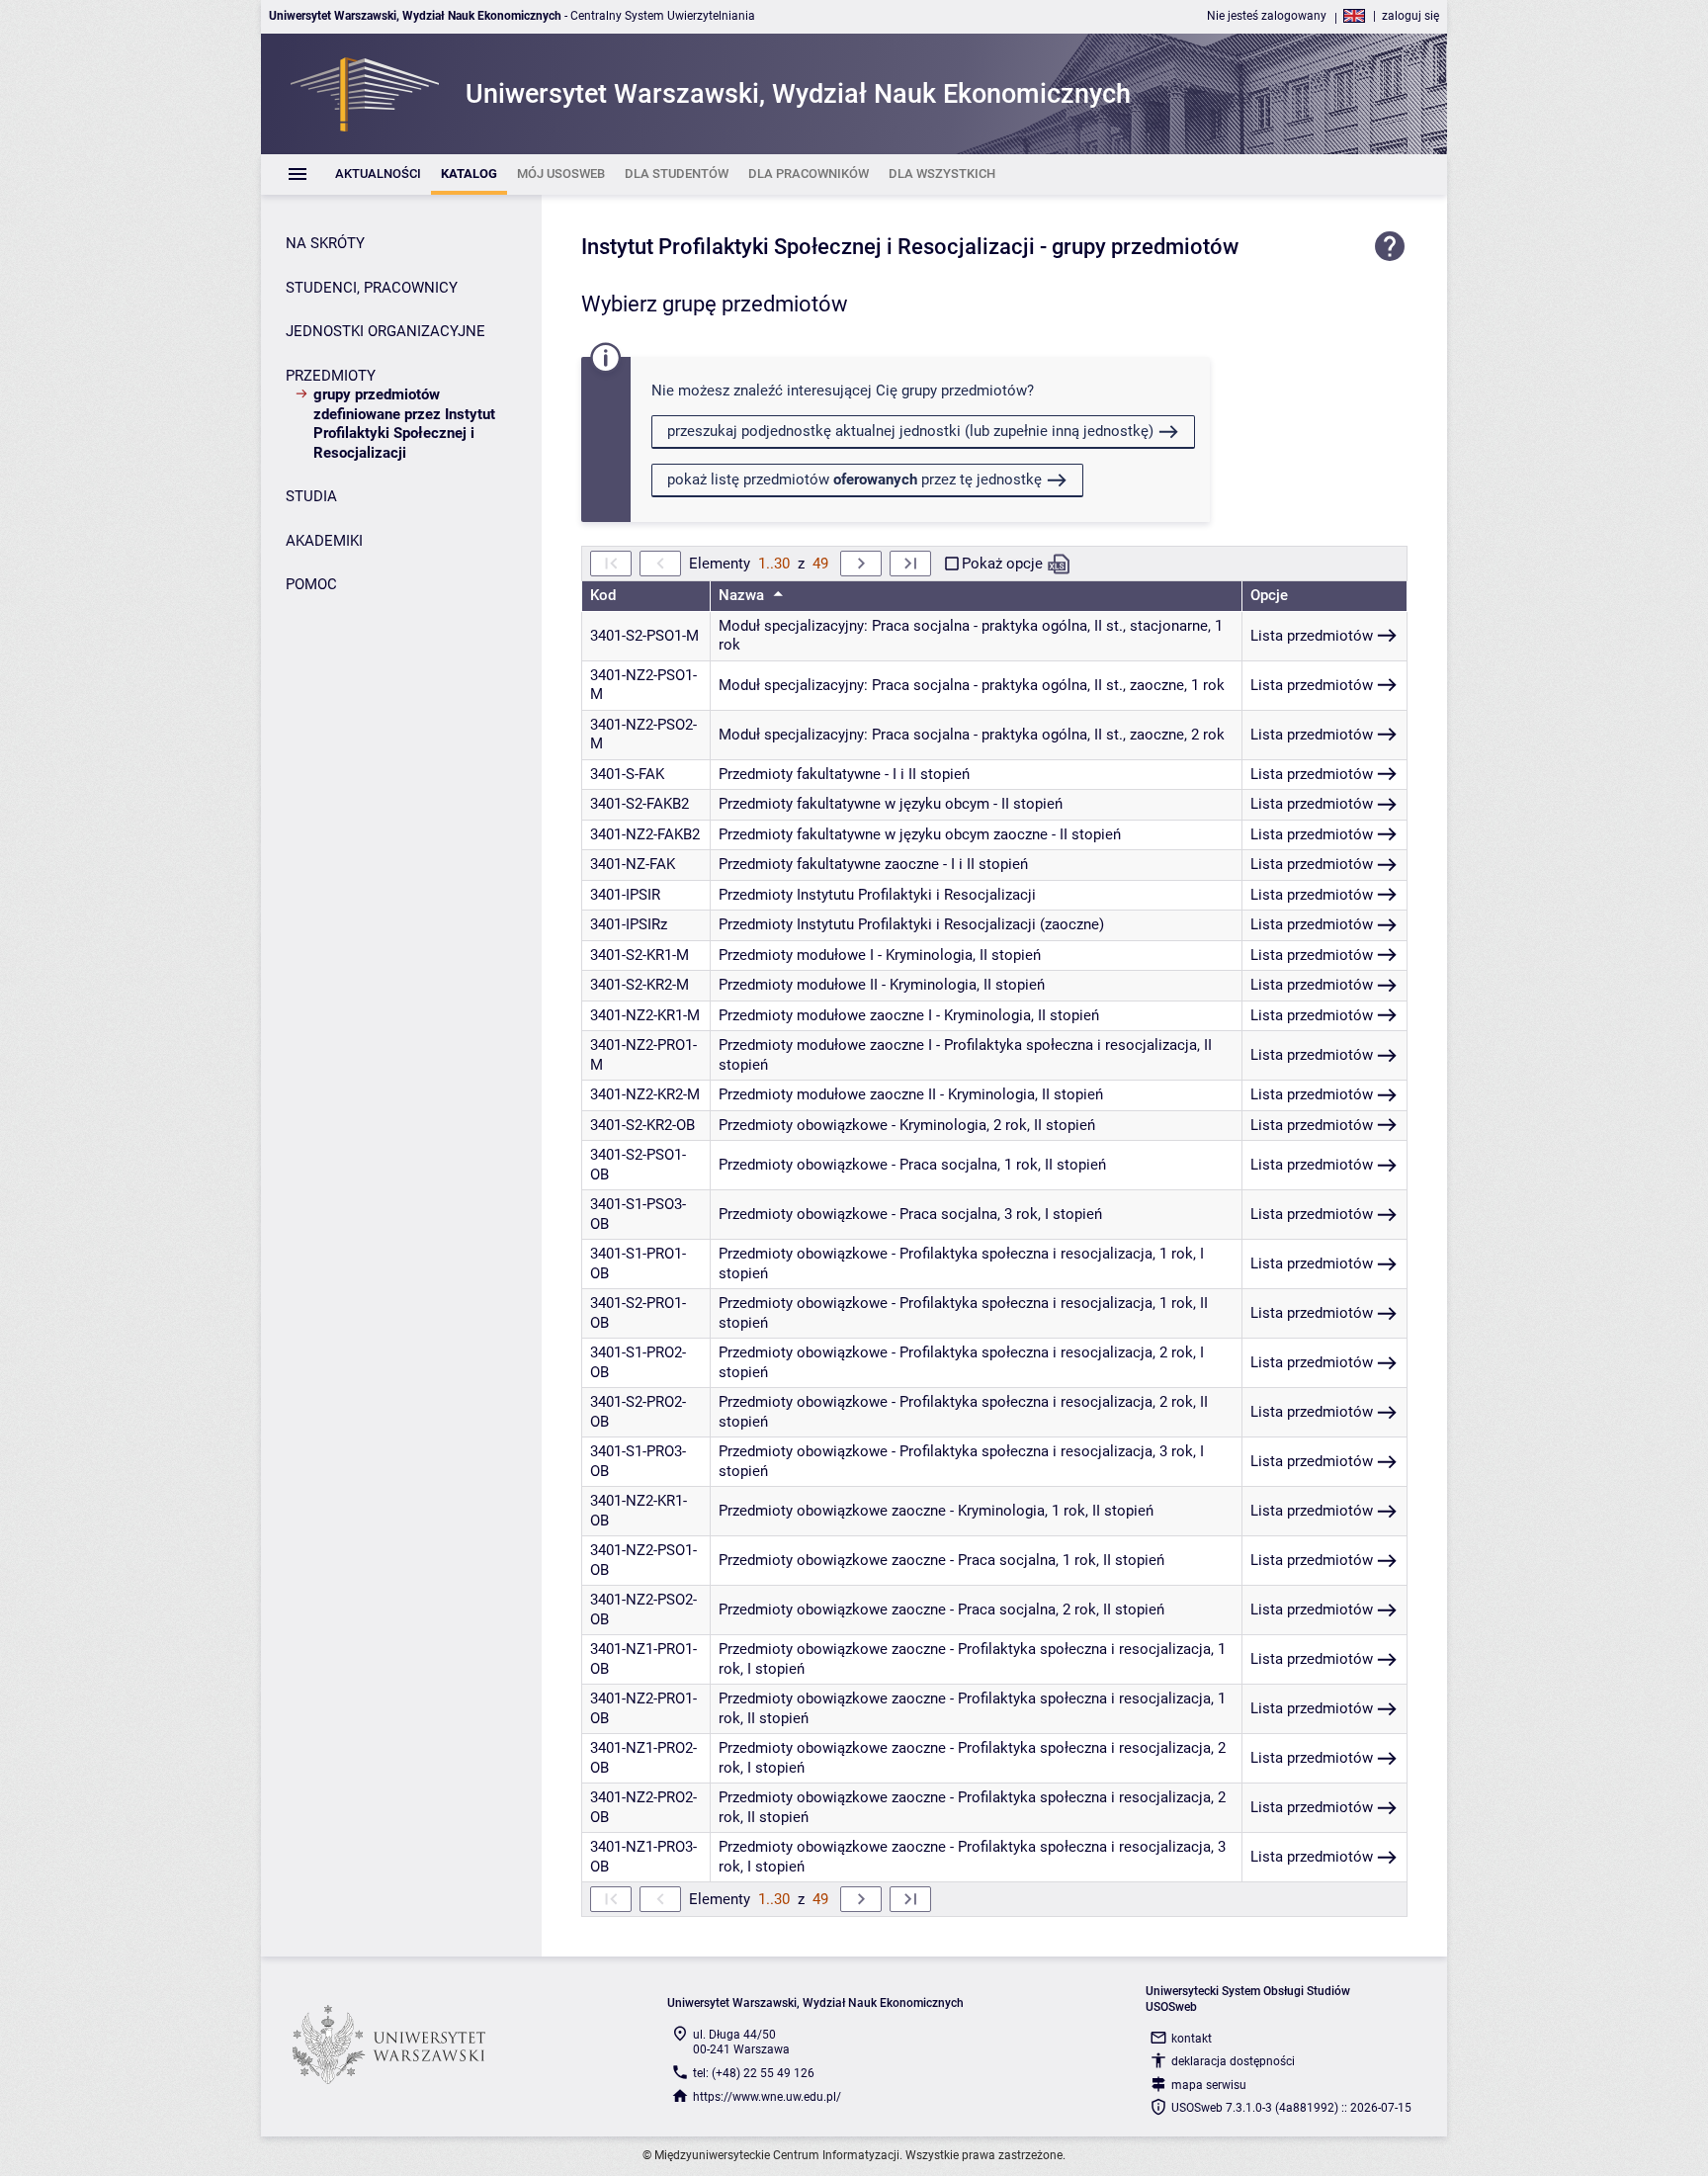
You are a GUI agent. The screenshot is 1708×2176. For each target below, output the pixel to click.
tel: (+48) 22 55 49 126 (754, 2073)
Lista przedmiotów (1312, 636)
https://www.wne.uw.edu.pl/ (767, 2097)
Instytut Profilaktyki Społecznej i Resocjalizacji (808, 247)
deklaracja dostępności (1233, 2061)
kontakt (1192, 2039)
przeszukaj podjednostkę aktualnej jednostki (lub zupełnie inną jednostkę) (910, 431)
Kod (603, 595)
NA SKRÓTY (325, 243)
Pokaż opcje (1002, 564)
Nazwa (743, 595)
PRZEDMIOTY (331, 376)
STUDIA (311, 496)
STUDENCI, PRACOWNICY (372, 288)
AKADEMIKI (324, 541)
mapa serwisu (1209, 2085)
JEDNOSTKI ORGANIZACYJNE (385, 331)
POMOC (311, 584)
